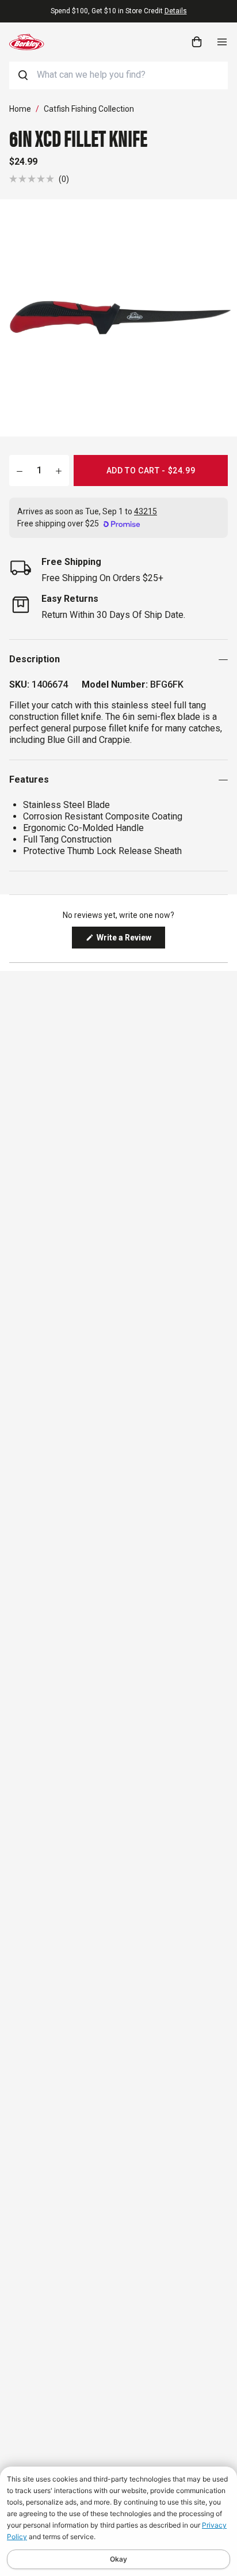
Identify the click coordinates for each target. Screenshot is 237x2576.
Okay (118, 2559)
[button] (39, 179)
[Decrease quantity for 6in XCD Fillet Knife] (20, 471)
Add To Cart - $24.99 (151, 471)
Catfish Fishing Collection (89, 109)
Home (20, 109)
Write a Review (130, 940)
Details (176, 11)
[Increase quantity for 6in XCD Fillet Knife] (59, 471)
